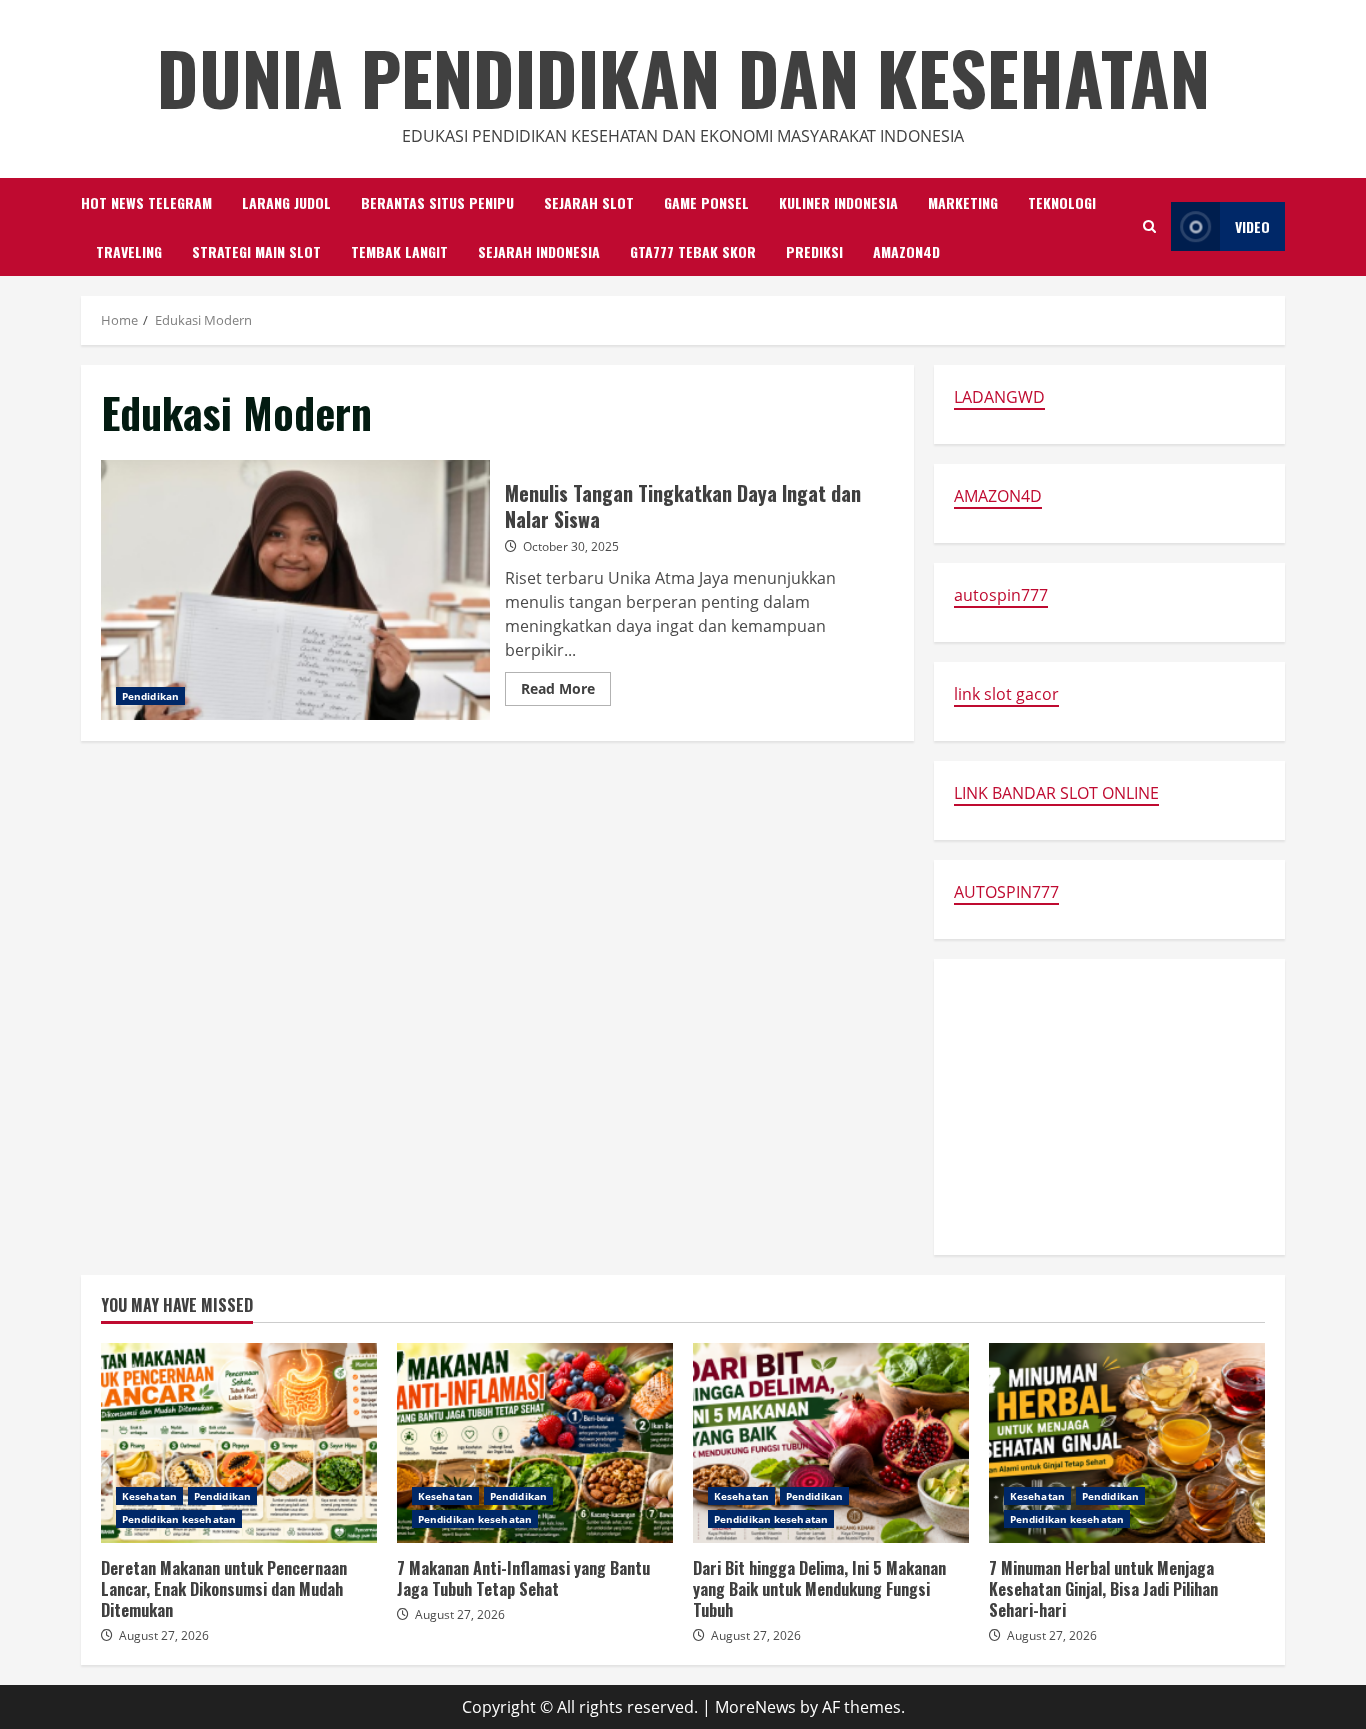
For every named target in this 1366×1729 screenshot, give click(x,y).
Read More (566, 692)
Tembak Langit (399, 251)
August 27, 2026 (164, 1635)
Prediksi (814, 251)
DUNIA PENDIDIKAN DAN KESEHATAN (683, 76)
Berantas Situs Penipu (437, 202)
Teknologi (1062, 202)
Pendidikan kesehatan (179, 1519)
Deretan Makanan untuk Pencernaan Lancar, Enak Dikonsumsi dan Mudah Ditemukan (239, 1443)
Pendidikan (150, 696)
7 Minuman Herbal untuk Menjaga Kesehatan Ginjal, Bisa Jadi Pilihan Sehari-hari (1127, 1443)
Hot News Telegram (146, 202)
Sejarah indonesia (539, 251)
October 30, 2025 (571, 546)
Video (1252, 226)
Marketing (963, 202)
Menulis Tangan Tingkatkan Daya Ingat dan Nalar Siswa (295, 590)
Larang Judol (286, 202)
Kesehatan (149, 1496)
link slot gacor (1006, 694)
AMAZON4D (906, 251)
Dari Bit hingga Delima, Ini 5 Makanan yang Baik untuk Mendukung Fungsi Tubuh (831, 1443)
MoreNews (755, 1707)
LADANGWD (999, 397)
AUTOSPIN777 (1006, 892)
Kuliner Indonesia (838, 202)
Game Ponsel (706, 202)
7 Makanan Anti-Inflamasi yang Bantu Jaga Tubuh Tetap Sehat (535, 1443)
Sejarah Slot (589, 202)
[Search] (1149, 226)
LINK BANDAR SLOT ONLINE (1056, 793)
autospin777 (1001, 595)
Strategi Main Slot (256, 251)
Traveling (129, 251)
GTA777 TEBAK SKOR (693, 251)
